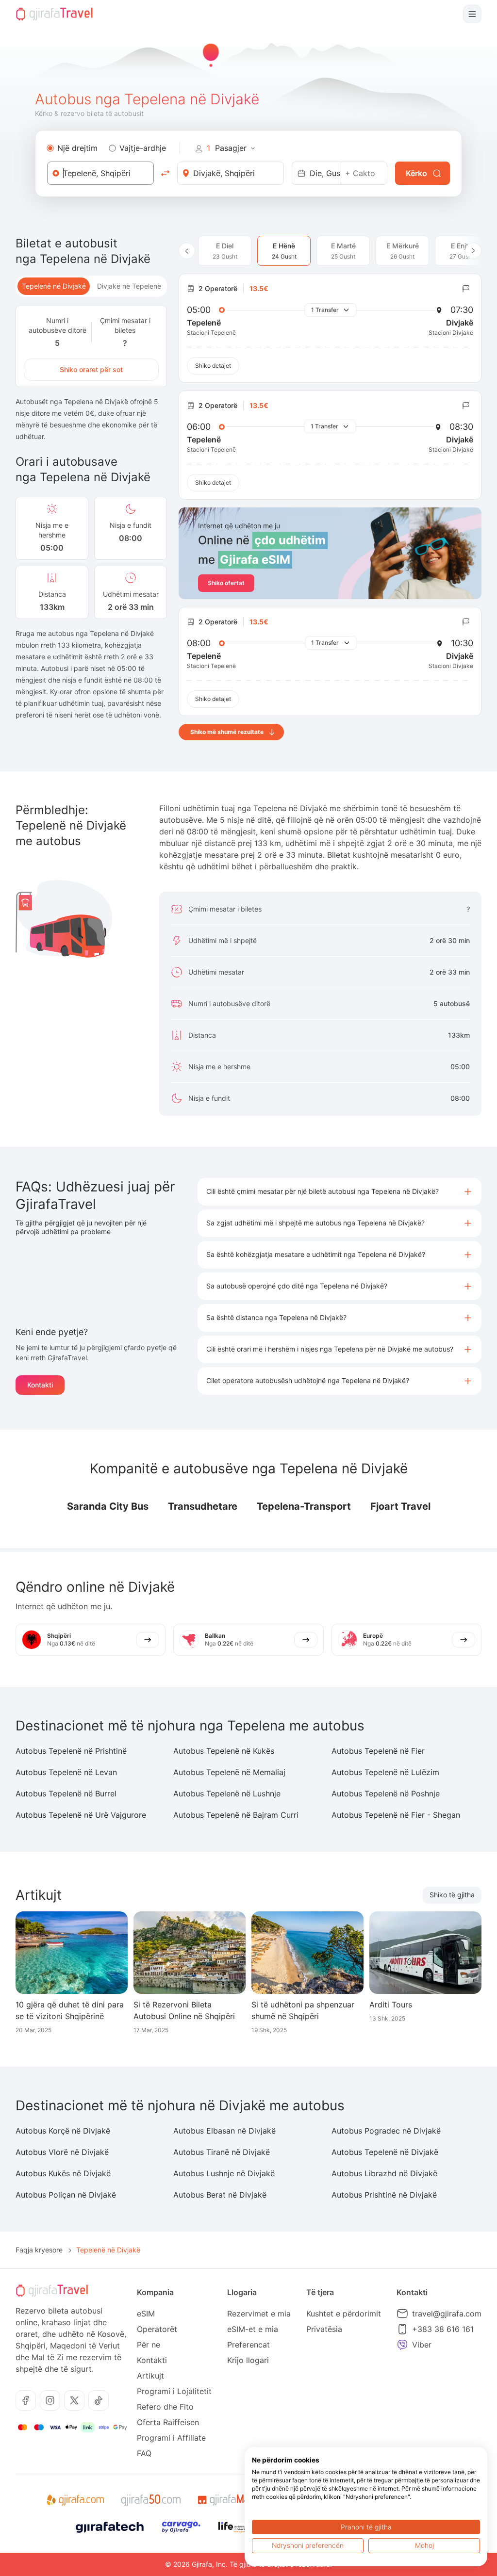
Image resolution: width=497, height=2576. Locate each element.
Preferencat (248, 2345)
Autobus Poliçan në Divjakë (66, 2195)
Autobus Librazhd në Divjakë (384, 2173)
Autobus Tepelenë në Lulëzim (385, 1772)
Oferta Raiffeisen (168, 2422)
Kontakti (40, 1385)
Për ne (149, 2345)
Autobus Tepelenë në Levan (66, 1772)
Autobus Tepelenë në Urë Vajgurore (81, 1815)
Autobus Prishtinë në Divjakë (384, 2195)
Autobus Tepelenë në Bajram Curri (236, 1815)
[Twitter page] (74, 2400)
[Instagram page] (50, 2400)
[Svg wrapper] (75, 2500)
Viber (422, 2345)
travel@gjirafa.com (447, 2314)
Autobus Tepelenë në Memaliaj (229, 1772)
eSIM (146, 2314)
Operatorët (157, 2329)
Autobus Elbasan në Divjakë (224, 2131)
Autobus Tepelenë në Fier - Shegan (396, 1815)
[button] (340, 1192)
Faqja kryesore (39, 2250)
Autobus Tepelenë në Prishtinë (71, 1751)
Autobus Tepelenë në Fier (378, 1751)
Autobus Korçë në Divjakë (63, 2131)
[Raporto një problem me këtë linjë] (466, 289)
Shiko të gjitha (452, 1895)
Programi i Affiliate (171, 2438)
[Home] (54, 14)
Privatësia (324, 2329)
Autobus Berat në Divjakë (220, 2195)
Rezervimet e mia (259, 2314)
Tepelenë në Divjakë (54, 286)
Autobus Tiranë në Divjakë (222, 2152)
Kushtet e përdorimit (344, 2314)
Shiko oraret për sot (91, 369)
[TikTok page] (99, 2400)
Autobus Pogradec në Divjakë (386, 2131)
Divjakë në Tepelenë (129, 286)
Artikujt (150, 2376)
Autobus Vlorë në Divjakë (62, 2152)
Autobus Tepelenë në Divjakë (385, 2152)
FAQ (144, 2453)
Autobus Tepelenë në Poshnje (386, 1793)
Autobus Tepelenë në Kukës (224, 1751)
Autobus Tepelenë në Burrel (66, 1793)
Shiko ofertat (226, 583)
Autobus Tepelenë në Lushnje (227, 1793)
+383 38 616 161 (443, 2329)
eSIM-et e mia (253, 2329)
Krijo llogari (248, 2360)
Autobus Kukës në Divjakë (63, 2173)
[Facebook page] (26, 2400)
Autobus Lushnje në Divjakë (224, 2173)
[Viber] (402, 2345)
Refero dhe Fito (165, 2407)
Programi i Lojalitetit (174, 2391)
